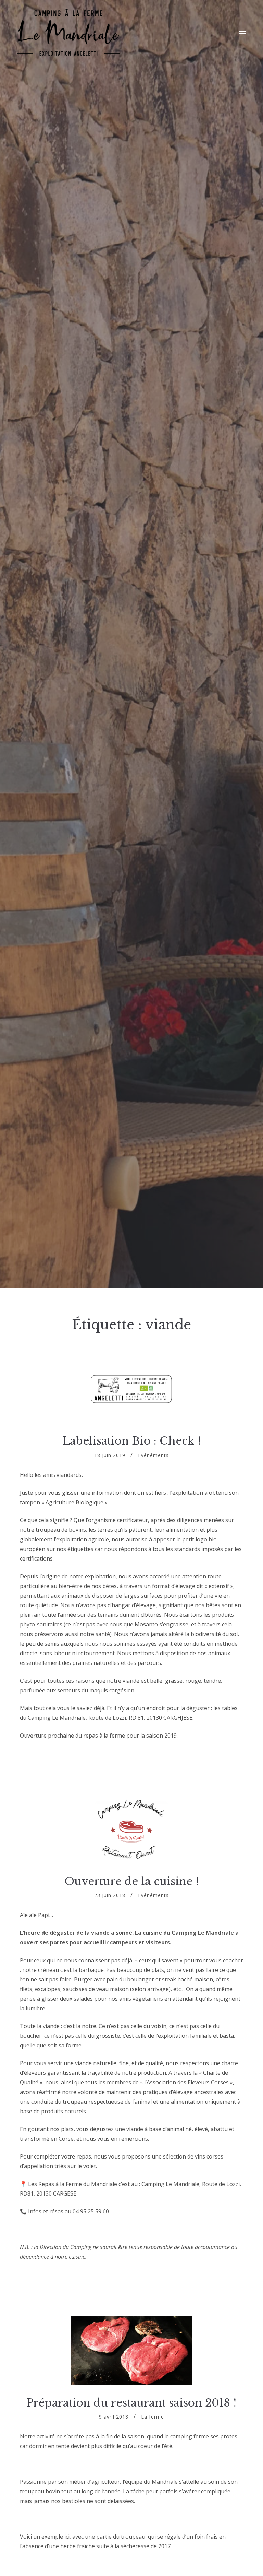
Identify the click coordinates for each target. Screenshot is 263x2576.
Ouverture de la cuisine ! (131, 1881)
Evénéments (153, 1455)
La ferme (153, 2417)
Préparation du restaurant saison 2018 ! (131, 2403)
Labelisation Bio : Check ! (131, 1441)
